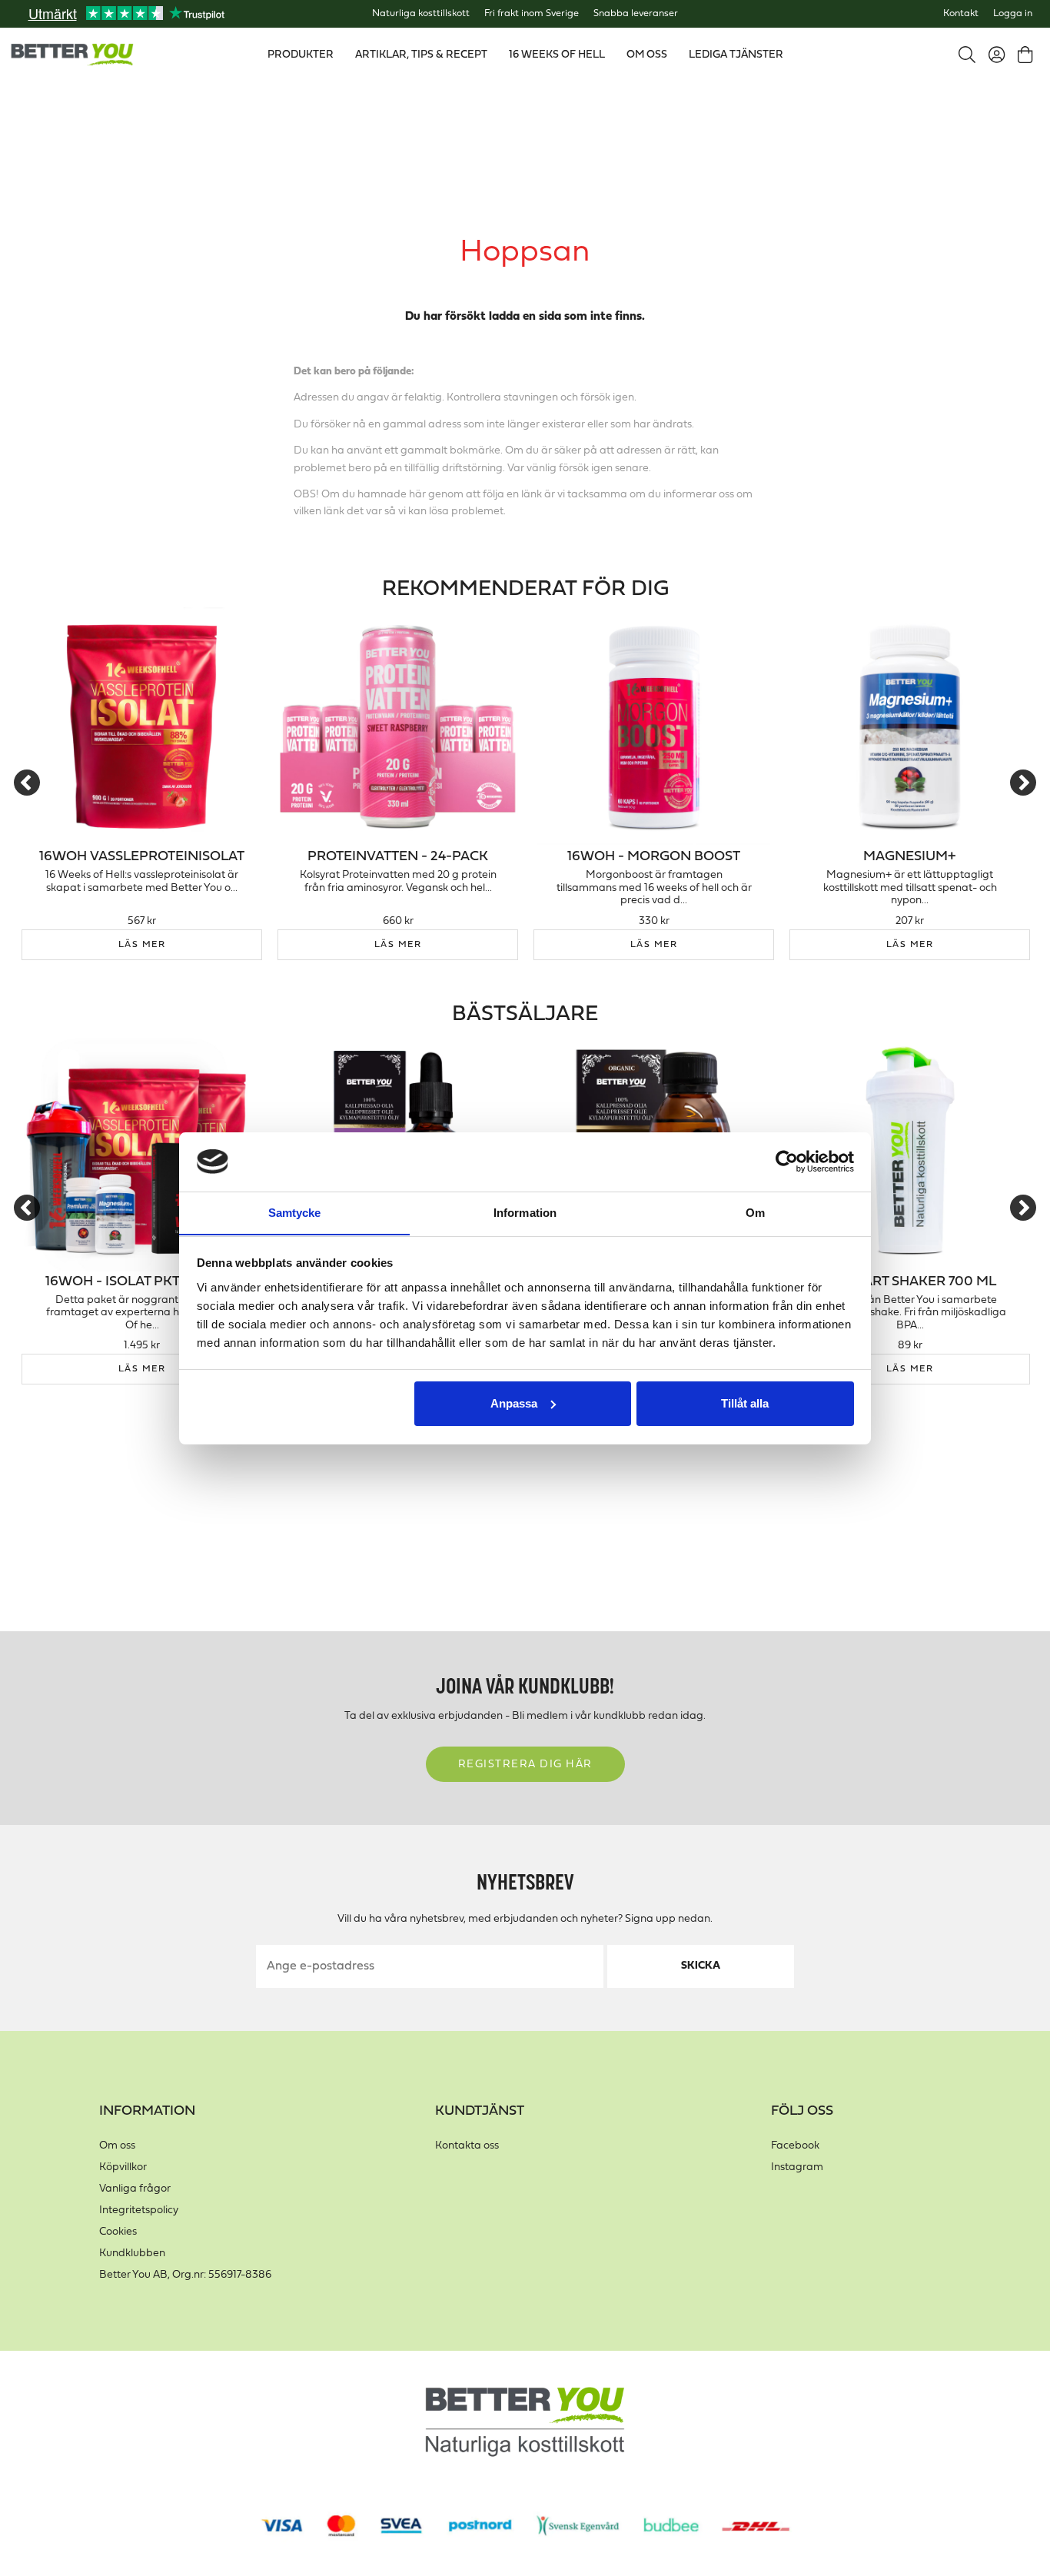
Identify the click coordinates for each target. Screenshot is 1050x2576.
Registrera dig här (525, 1765)
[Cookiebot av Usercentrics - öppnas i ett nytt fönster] (787, 1162)
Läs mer (142, 945)
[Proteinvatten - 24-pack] (398, 726)
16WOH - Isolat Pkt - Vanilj (142, 1282)
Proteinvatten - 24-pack (398, 857)
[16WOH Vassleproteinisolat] (142, 726)
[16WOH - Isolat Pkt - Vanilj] (142, 1151)
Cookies (118, 2232)
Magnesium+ (910, 857)
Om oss (117, 2146)
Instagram (797, 2167)
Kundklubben (132, 2254)
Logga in (1013, 14)
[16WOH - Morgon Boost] (654, 726)
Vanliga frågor (135, 2189)
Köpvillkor (123, 2167)
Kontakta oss (467, 2146)
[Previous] (27, 783)
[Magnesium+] (910, 726)
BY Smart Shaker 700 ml (910, 1282)
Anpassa (514, 1403)
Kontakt (961, 14)
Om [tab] (755, 1212)
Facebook (795, 2146)
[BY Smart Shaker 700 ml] (910, 1151)
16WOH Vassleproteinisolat (142, 857)
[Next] (1023, 783)
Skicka (701, 1966)
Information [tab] (525, 1212)
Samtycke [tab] (295, 1212)
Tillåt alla (745, 1403)
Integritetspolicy (139, 2210)
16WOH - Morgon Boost (654, 857)
